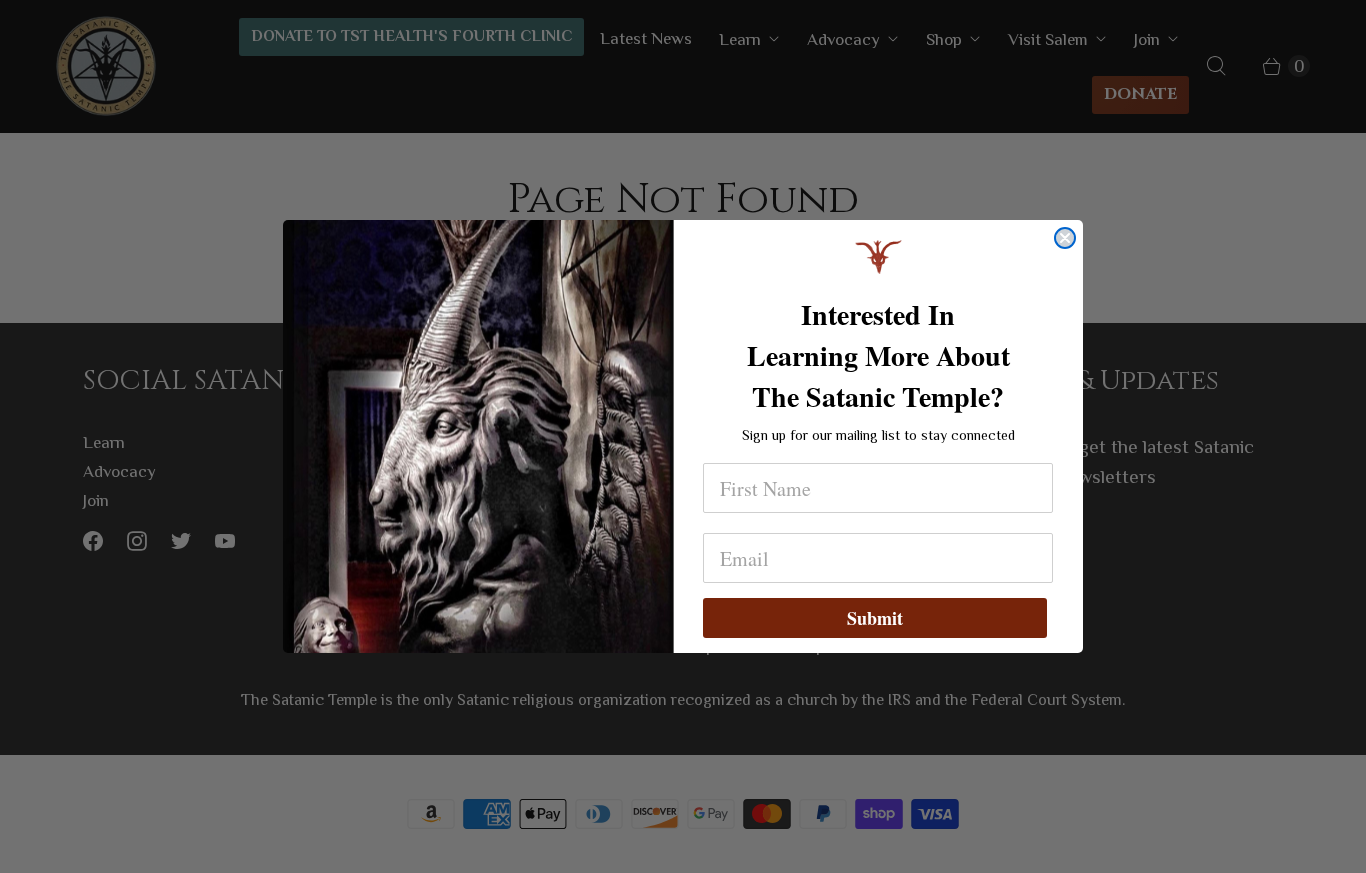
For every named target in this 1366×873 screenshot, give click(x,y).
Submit (875, 618)
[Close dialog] (1065, 238)
